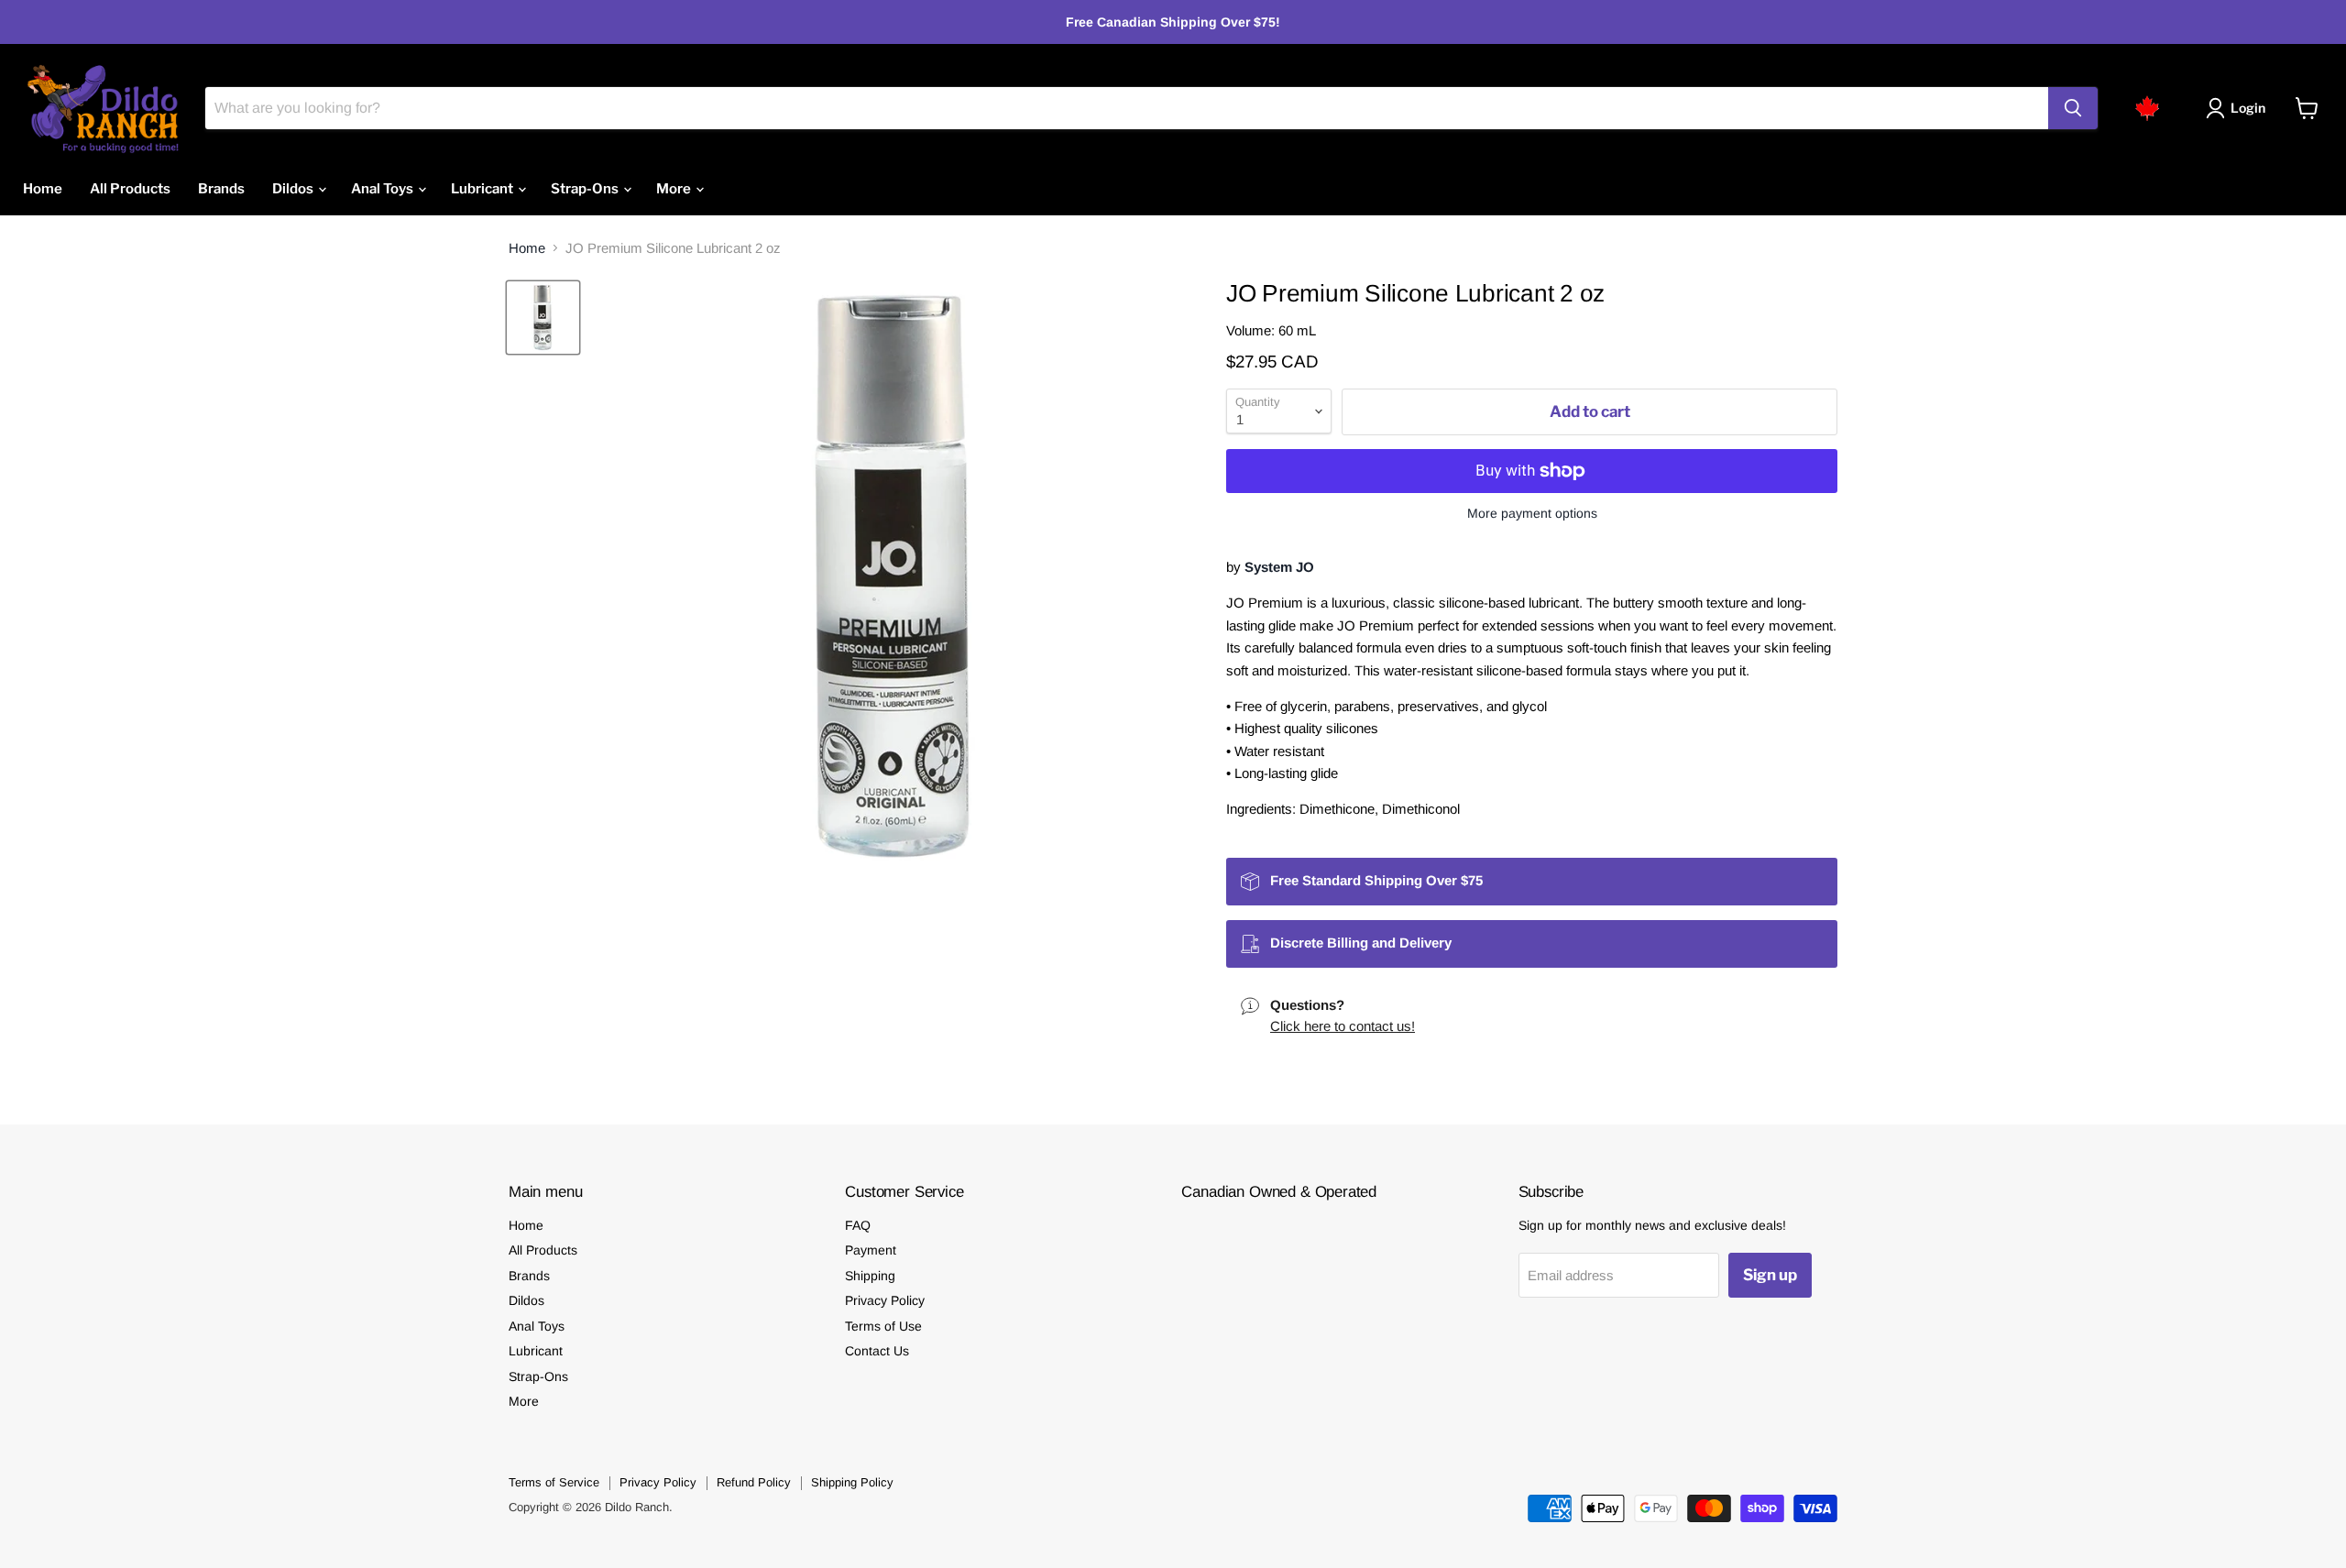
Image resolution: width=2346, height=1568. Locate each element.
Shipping (870, 1276)
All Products (130, 189)
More (675, 189)
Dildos (294, 189)
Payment (871, 1250)
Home (43, 189)
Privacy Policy (885, 1300)
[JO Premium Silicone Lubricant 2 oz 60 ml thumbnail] (543, 318)
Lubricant (483, 189)
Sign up (1770, 1275)
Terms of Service (554, 1482)
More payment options (1532, 513)
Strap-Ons (586, 189)
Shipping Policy (852, 1482)
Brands (221, 189)
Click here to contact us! (1343, 1026)
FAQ (858, 1225)
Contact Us (877, 1351)
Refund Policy (754, 1482)
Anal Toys (384, 189)
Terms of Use (883, 1326)
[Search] (2073, 108)
